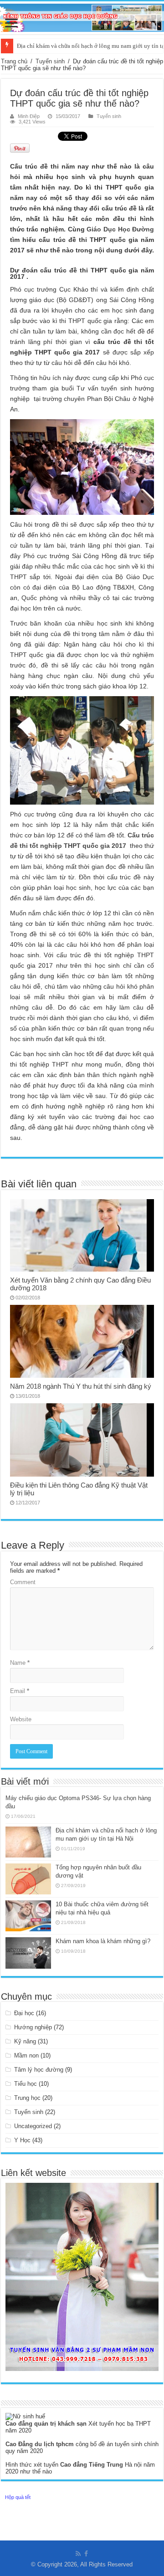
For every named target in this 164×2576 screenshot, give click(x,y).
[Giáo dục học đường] (82, 16)
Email (20, 1691)
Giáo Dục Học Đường (120, 229)
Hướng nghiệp (33, 2027)
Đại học (24, 2013)
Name (20, 1663)
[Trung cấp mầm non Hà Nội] (82, 2276)
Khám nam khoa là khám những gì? (103, 1941)
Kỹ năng (25, 2041)
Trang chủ (14, 61)
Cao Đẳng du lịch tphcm (41, 2444)
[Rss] (78, 2554)
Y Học (22, 2140)
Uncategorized (33, 2126)
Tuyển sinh (50, 61)
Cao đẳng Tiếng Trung (92, 2465)
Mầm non (26, 2055)
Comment (23, 1582)
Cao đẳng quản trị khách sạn (47, 2424)
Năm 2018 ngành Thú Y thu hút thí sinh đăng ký (81, 1386)
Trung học (27, 2098)
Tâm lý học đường (39, 2070)
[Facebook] (86, 2554)
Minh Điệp (29, 116)
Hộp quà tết (18, 2497)
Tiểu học (26, 2084)
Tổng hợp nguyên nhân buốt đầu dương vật (71, 46)
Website (21, 1719)
